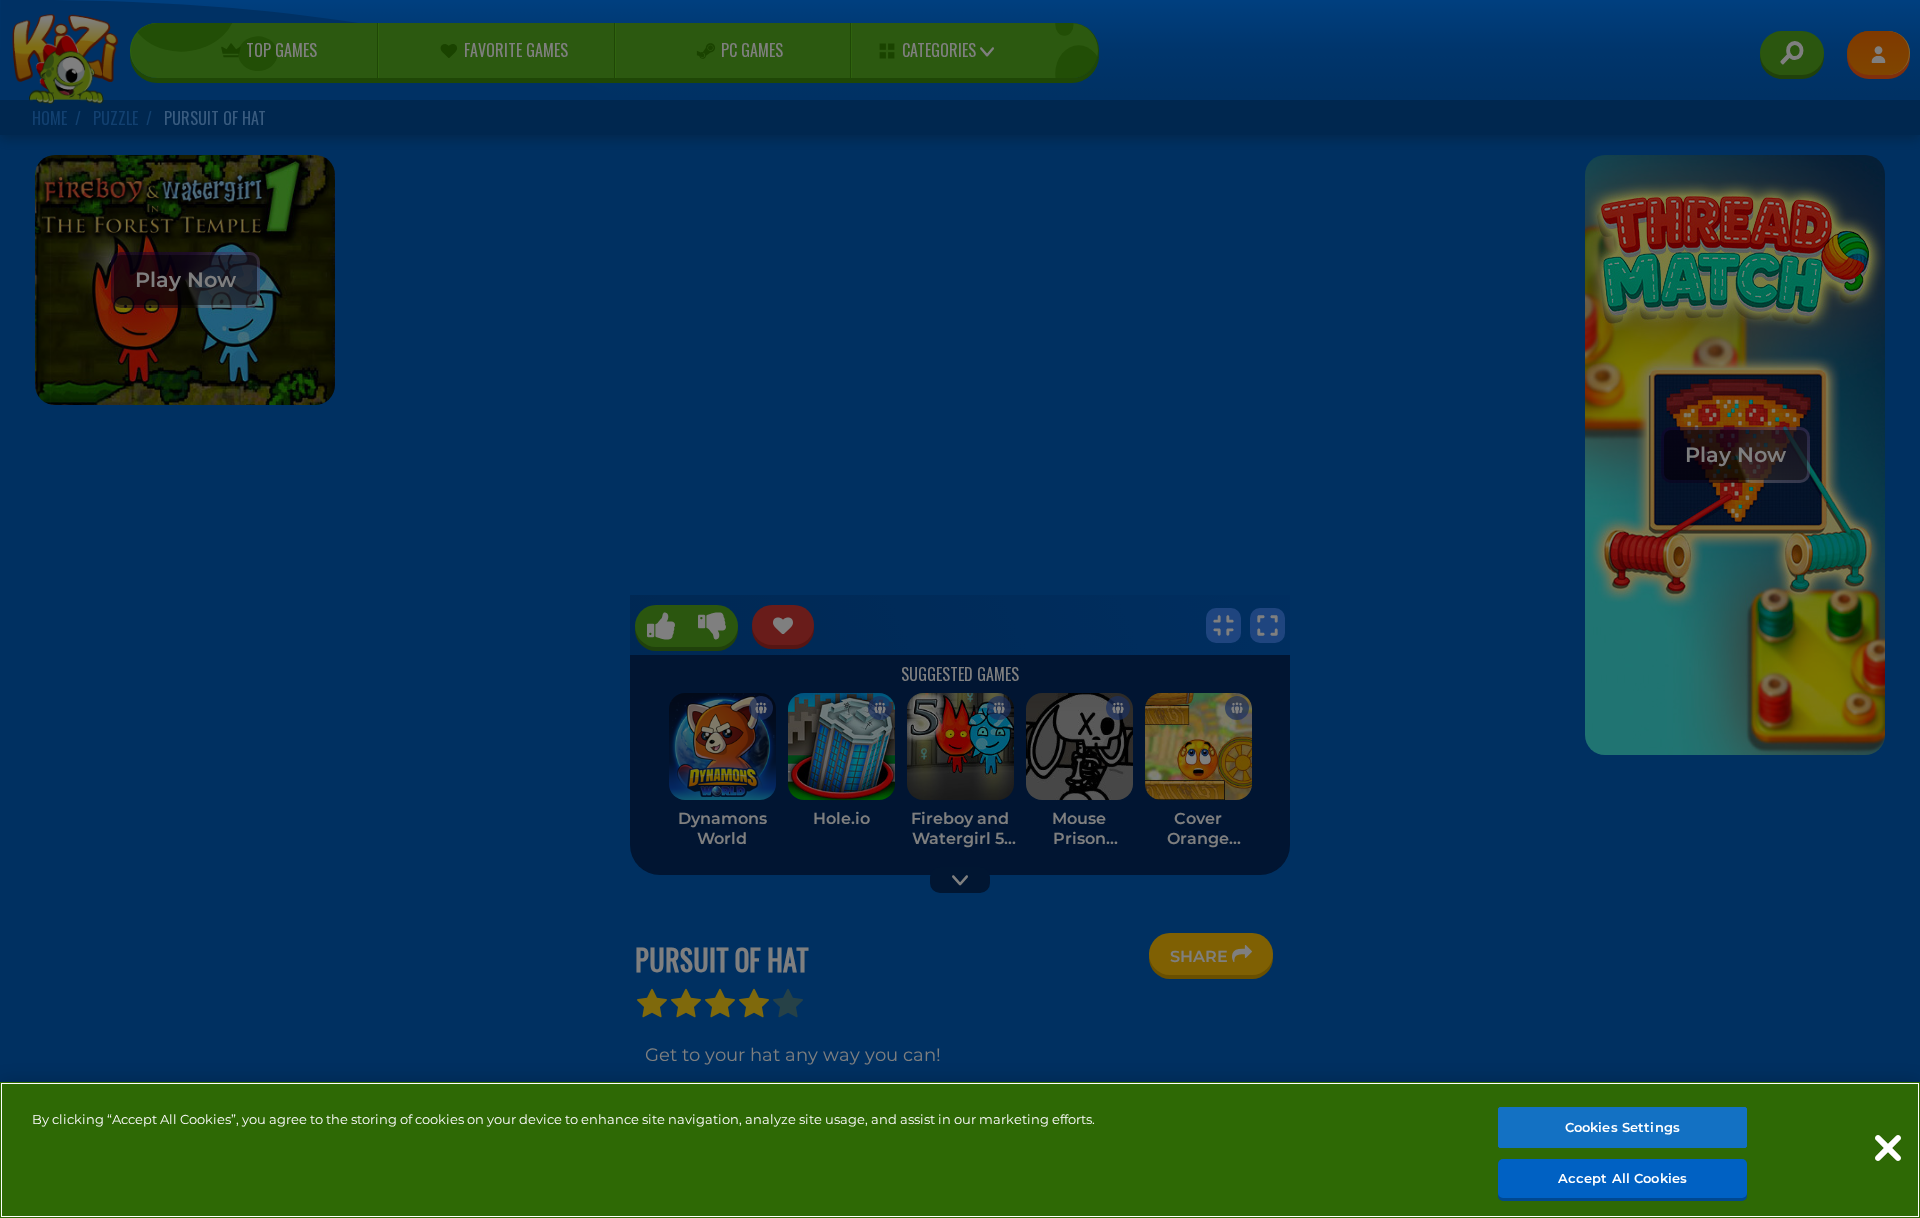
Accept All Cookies (1622, 1177)
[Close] (1888, 1148)
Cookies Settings (1622, 1127)
